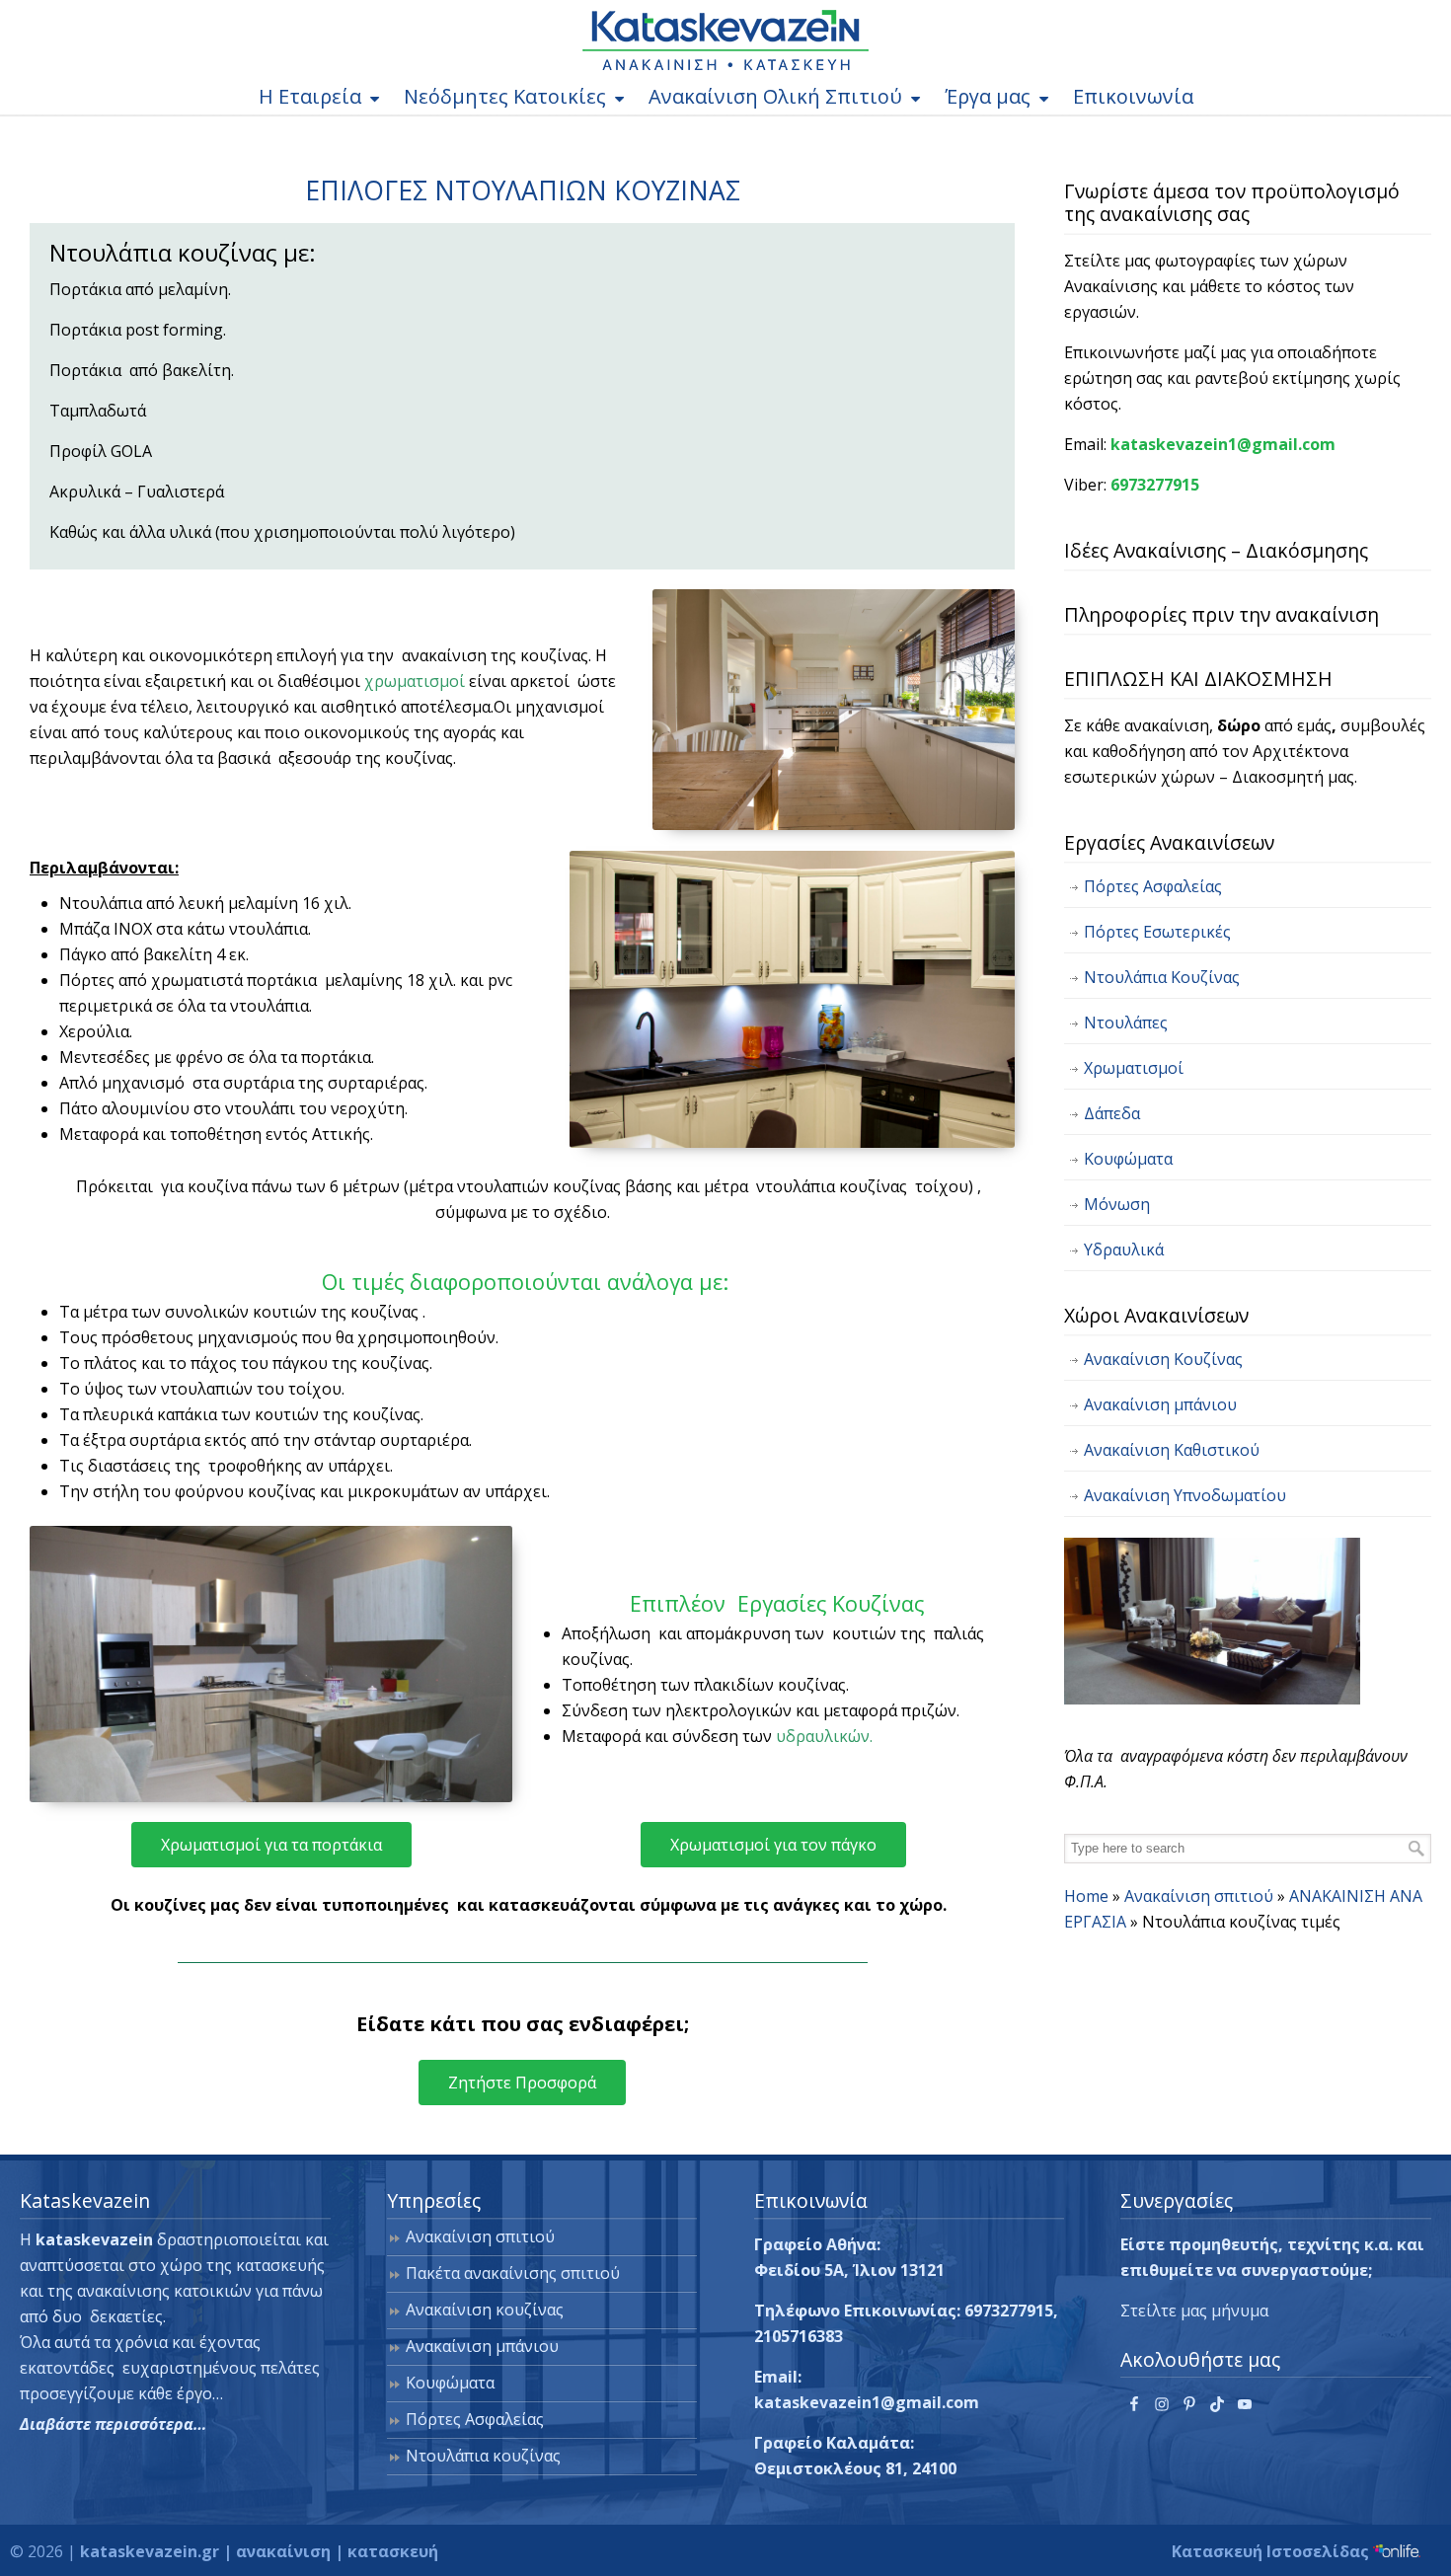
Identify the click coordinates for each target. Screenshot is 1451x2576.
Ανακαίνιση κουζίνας (485, 2310)
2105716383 (799, 2336)
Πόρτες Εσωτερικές (1157, 932)
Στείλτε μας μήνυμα (1194, 2311)
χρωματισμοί (415, 681)
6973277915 (1155, 485)
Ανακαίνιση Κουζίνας (1163, 1359)
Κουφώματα (1128, 1159)
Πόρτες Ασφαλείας (1153, 886)
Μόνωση (1117, 1204)
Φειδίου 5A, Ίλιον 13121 (849, 2270)
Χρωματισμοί (1134, 1068)
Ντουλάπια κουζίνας (483, 2456)
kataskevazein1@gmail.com (1223, 444)
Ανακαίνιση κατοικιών (725, 40)
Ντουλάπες (1126, 1023)
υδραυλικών (823, 1736)
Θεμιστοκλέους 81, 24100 (855, 2468)
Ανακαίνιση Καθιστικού (1172, 1450)
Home (1086, 1896)
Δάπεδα (1112, 1113)
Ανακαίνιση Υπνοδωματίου (1185, 1495)
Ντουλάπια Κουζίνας (1162, 977)
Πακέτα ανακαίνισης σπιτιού (513, 2273)
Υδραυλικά (1124, 1250)
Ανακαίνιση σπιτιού (1199, 1896)
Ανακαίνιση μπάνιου (1160, 1404)
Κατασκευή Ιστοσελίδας (1272, 2551)
